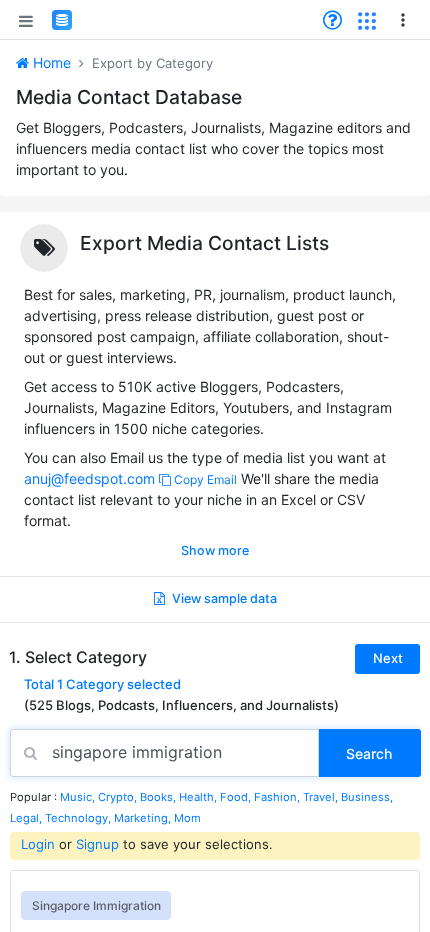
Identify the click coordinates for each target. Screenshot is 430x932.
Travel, (322, 797)
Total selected (102, 684)
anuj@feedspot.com (89, 478)
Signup (97, 844)
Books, (159, 797)
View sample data (223, 598)
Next (388, 658)
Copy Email (204, 479)
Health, (199, 797)
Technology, (79, 818)
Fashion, (278, 797)
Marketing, (144, 818)
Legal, (27, 818)
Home (50, 62)
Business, (367, 797)
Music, (79, 797)
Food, (237, 797)
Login (38, 844)
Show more (215, 550)
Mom (187, 818)
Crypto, (119, 797)
